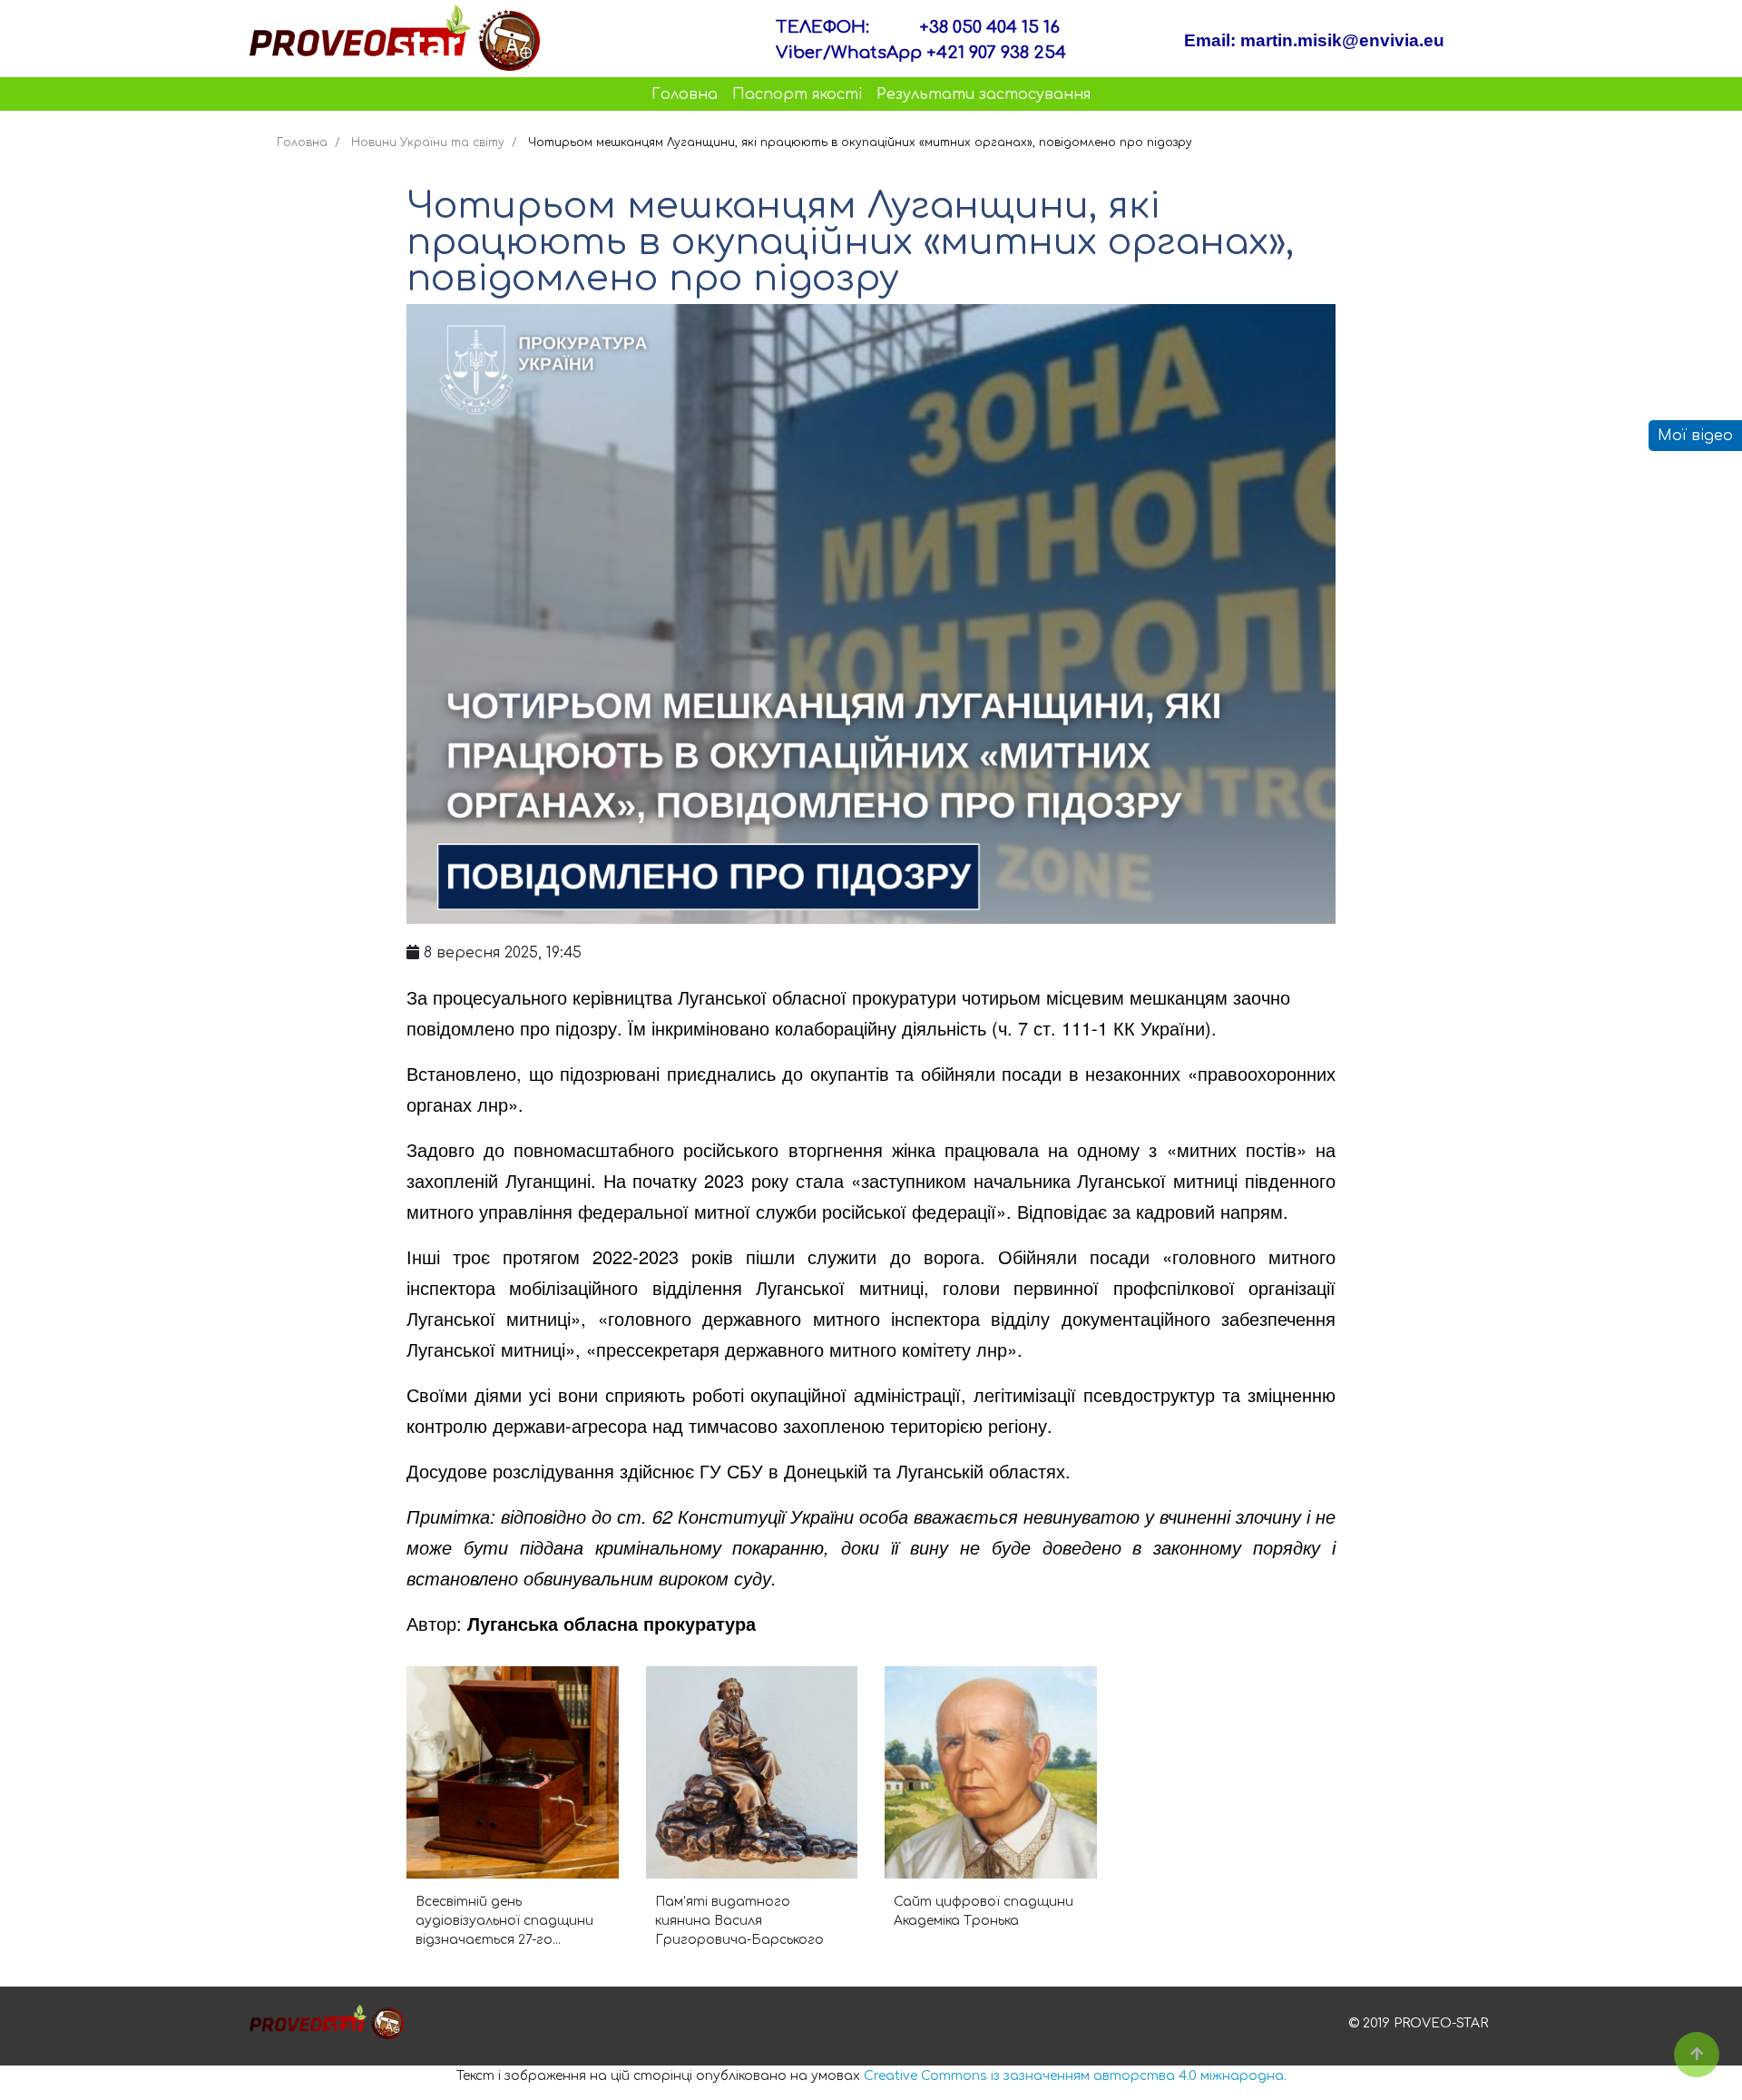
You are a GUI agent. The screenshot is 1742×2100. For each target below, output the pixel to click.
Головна (685, 94)
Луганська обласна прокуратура (612, 1623)
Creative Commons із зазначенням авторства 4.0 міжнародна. (1075, 2076)
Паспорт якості (797, 94)
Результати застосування (984, 94)
